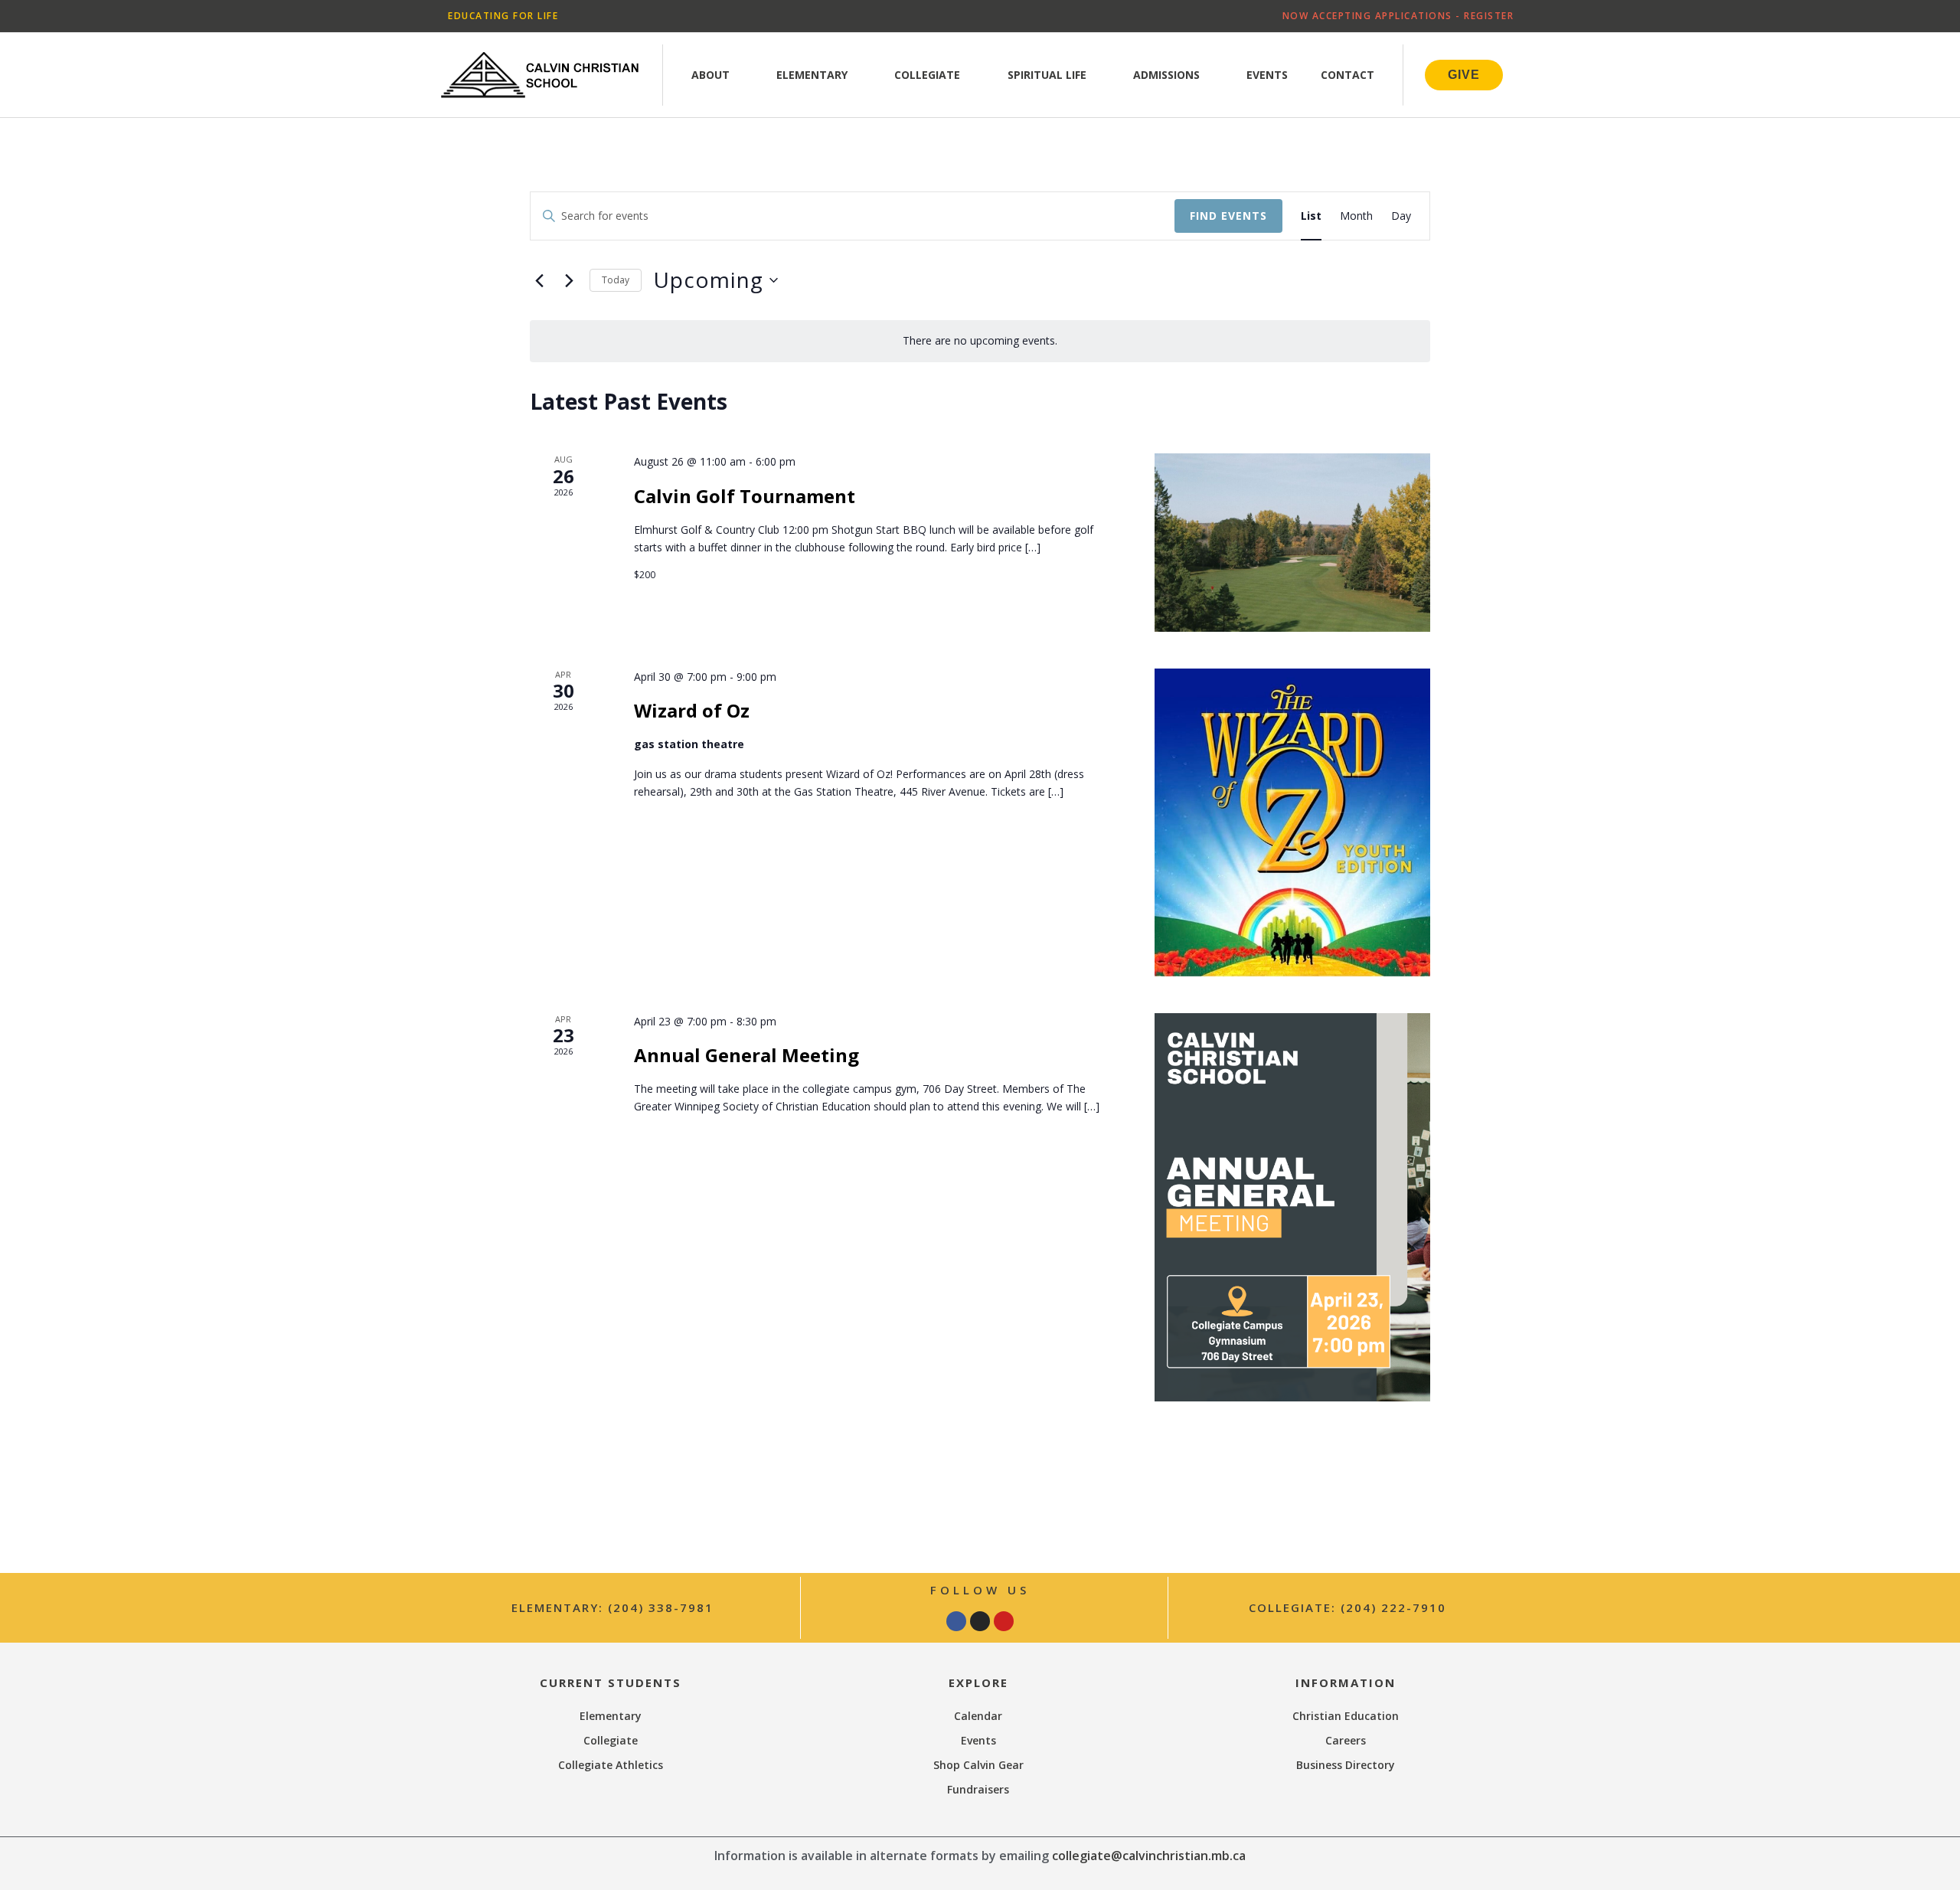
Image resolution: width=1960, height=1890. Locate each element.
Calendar (978, 1716)
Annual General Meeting (746, 1055)
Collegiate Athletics (611, 1765)
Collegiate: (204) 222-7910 (1347, 1607)
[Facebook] (956, 1621)
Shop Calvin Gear (978, 1765)
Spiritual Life (1047, 75)
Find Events (1228, 216)
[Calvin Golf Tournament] (1292, 542)
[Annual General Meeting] (1292, 1207)
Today (616, 280)
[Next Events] (569, 280)
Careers (1346, 1740)
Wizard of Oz (692, 710)
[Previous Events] (539, 280)
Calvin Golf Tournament (745, 496)
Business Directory (1346, 1765)
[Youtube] (1004, 1621)
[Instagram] (980, 1621)
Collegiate (927, 75)
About (710, 75)
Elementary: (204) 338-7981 (612, 1607)
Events (1267, 75)
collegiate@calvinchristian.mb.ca (1149, 1856)
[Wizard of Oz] (1292, 822)
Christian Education (1346, 1716)
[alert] (980, 341)
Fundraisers (978, 1789)
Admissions (1166, 75)
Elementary (812, 75)
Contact (1347, 75)
